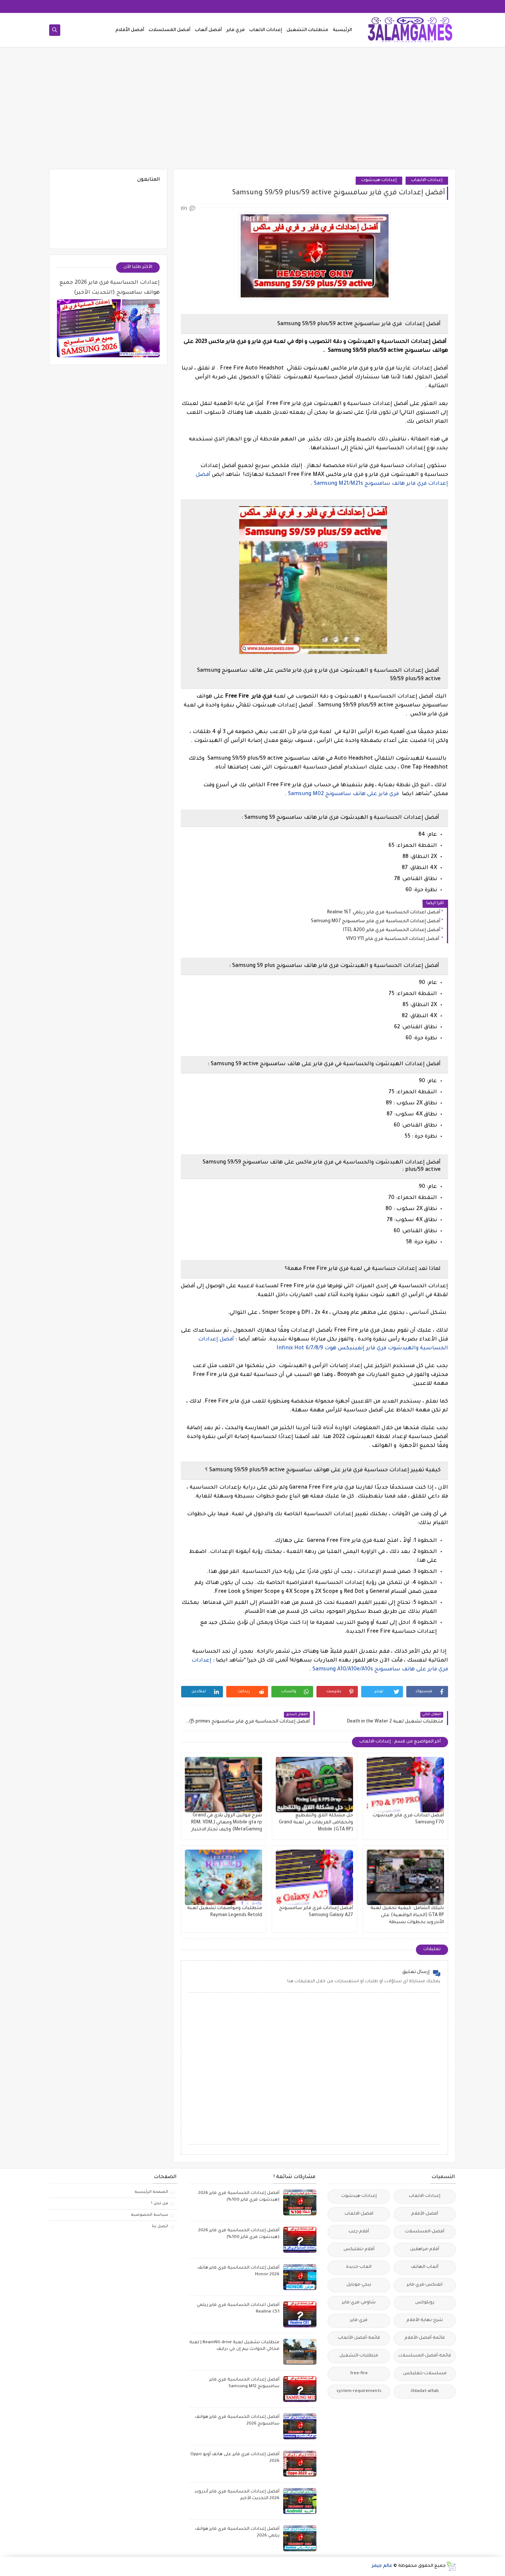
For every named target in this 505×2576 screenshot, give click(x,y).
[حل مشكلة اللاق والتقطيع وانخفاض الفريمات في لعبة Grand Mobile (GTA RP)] (314, 1785)
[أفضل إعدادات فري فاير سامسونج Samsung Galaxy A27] (314, 1877)
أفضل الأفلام (130, 30)
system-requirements (359, 2391)
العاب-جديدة (359, 2267)
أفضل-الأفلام (425, 2214)
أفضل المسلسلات (170, 30)
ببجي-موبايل (359, 2285)
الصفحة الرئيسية (151, 2192)
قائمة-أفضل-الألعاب (359, 2338)
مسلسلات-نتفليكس (425, 2374)
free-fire (359, 2374)
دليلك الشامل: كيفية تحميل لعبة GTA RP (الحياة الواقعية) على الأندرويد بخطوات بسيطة (407, 1915)
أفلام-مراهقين (425, 2250)
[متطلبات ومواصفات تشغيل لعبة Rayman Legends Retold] (223, 1877)
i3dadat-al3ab (425, 2391)
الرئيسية (342, 30)
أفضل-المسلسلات (425, 2232)
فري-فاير (359, 2321)
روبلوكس (425, 2303)
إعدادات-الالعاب (427, 180)
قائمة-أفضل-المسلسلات (425, 2356)
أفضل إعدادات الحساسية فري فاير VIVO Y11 (393, 939)
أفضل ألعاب (208, 30)
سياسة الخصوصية (150, 2215)
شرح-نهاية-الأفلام (425, 2321)
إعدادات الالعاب (266, 30)
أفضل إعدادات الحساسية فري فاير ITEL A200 (392, 930)
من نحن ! (160, 2204)
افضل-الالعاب (359, 2214)
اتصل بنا (160, 2226)
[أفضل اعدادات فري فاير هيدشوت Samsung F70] (405, 1785)
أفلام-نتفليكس (359, 2250)
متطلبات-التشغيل (359, 2356)
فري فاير (235, 30)
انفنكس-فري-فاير (425, 2285)
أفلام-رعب (359, 2232)
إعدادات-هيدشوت (379, 180)
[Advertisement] (253, 112)
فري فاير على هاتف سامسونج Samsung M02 (343, 794)
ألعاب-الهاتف (425, 2267)
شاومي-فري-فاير (359, 2303)
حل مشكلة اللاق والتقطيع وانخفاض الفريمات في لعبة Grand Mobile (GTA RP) (316, 1823)
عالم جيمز (382, 2566)
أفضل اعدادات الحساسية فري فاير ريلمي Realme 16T (384, 913)
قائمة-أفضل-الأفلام (425, 2338)
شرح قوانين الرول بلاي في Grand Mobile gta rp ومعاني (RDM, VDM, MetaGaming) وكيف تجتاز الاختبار (227, 1823)
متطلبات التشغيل (307, 30)
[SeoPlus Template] (451, 2566)
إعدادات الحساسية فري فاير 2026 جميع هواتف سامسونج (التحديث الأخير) (110, 288)
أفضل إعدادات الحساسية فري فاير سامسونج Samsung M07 (376, 921)
